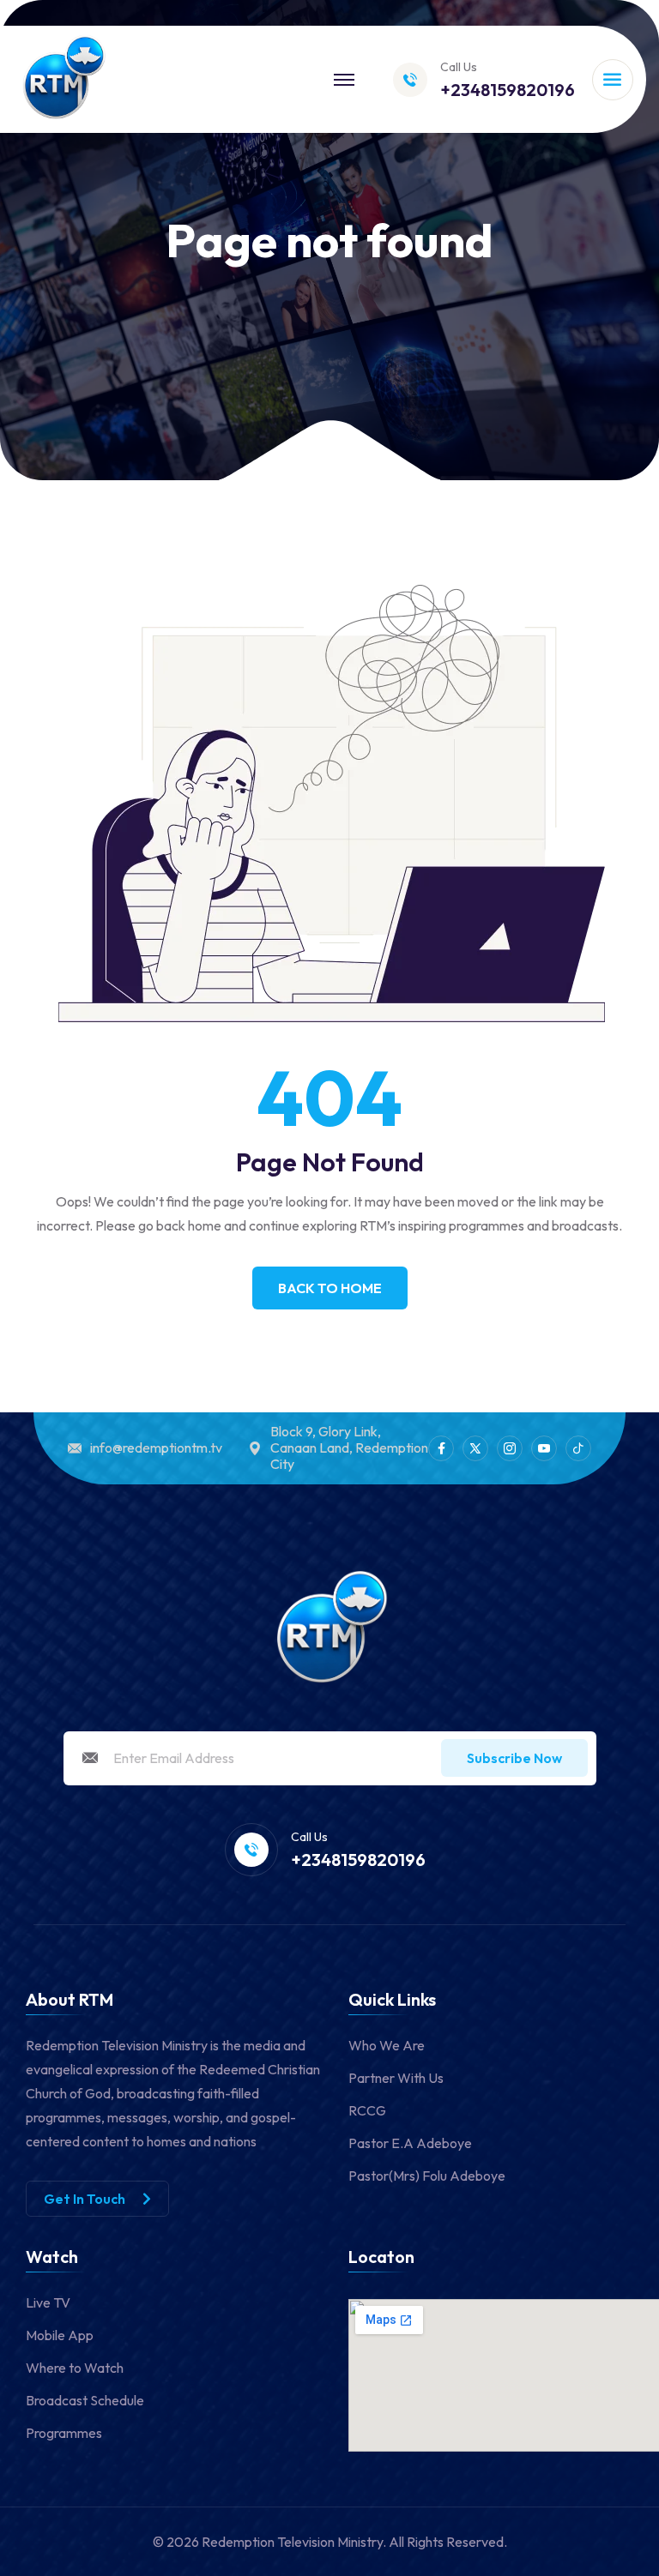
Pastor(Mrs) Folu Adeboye (427, 2176)
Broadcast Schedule (85, 2400)
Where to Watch (75, 2368)
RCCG (367, 2110)
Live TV (48, 2302)
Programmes (64, 2433)
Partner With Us (396, 2078)
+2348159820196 (508, 90)
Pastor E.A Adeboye (410, 2143)
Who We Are (387, 2045)
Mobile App (60, 2335)
